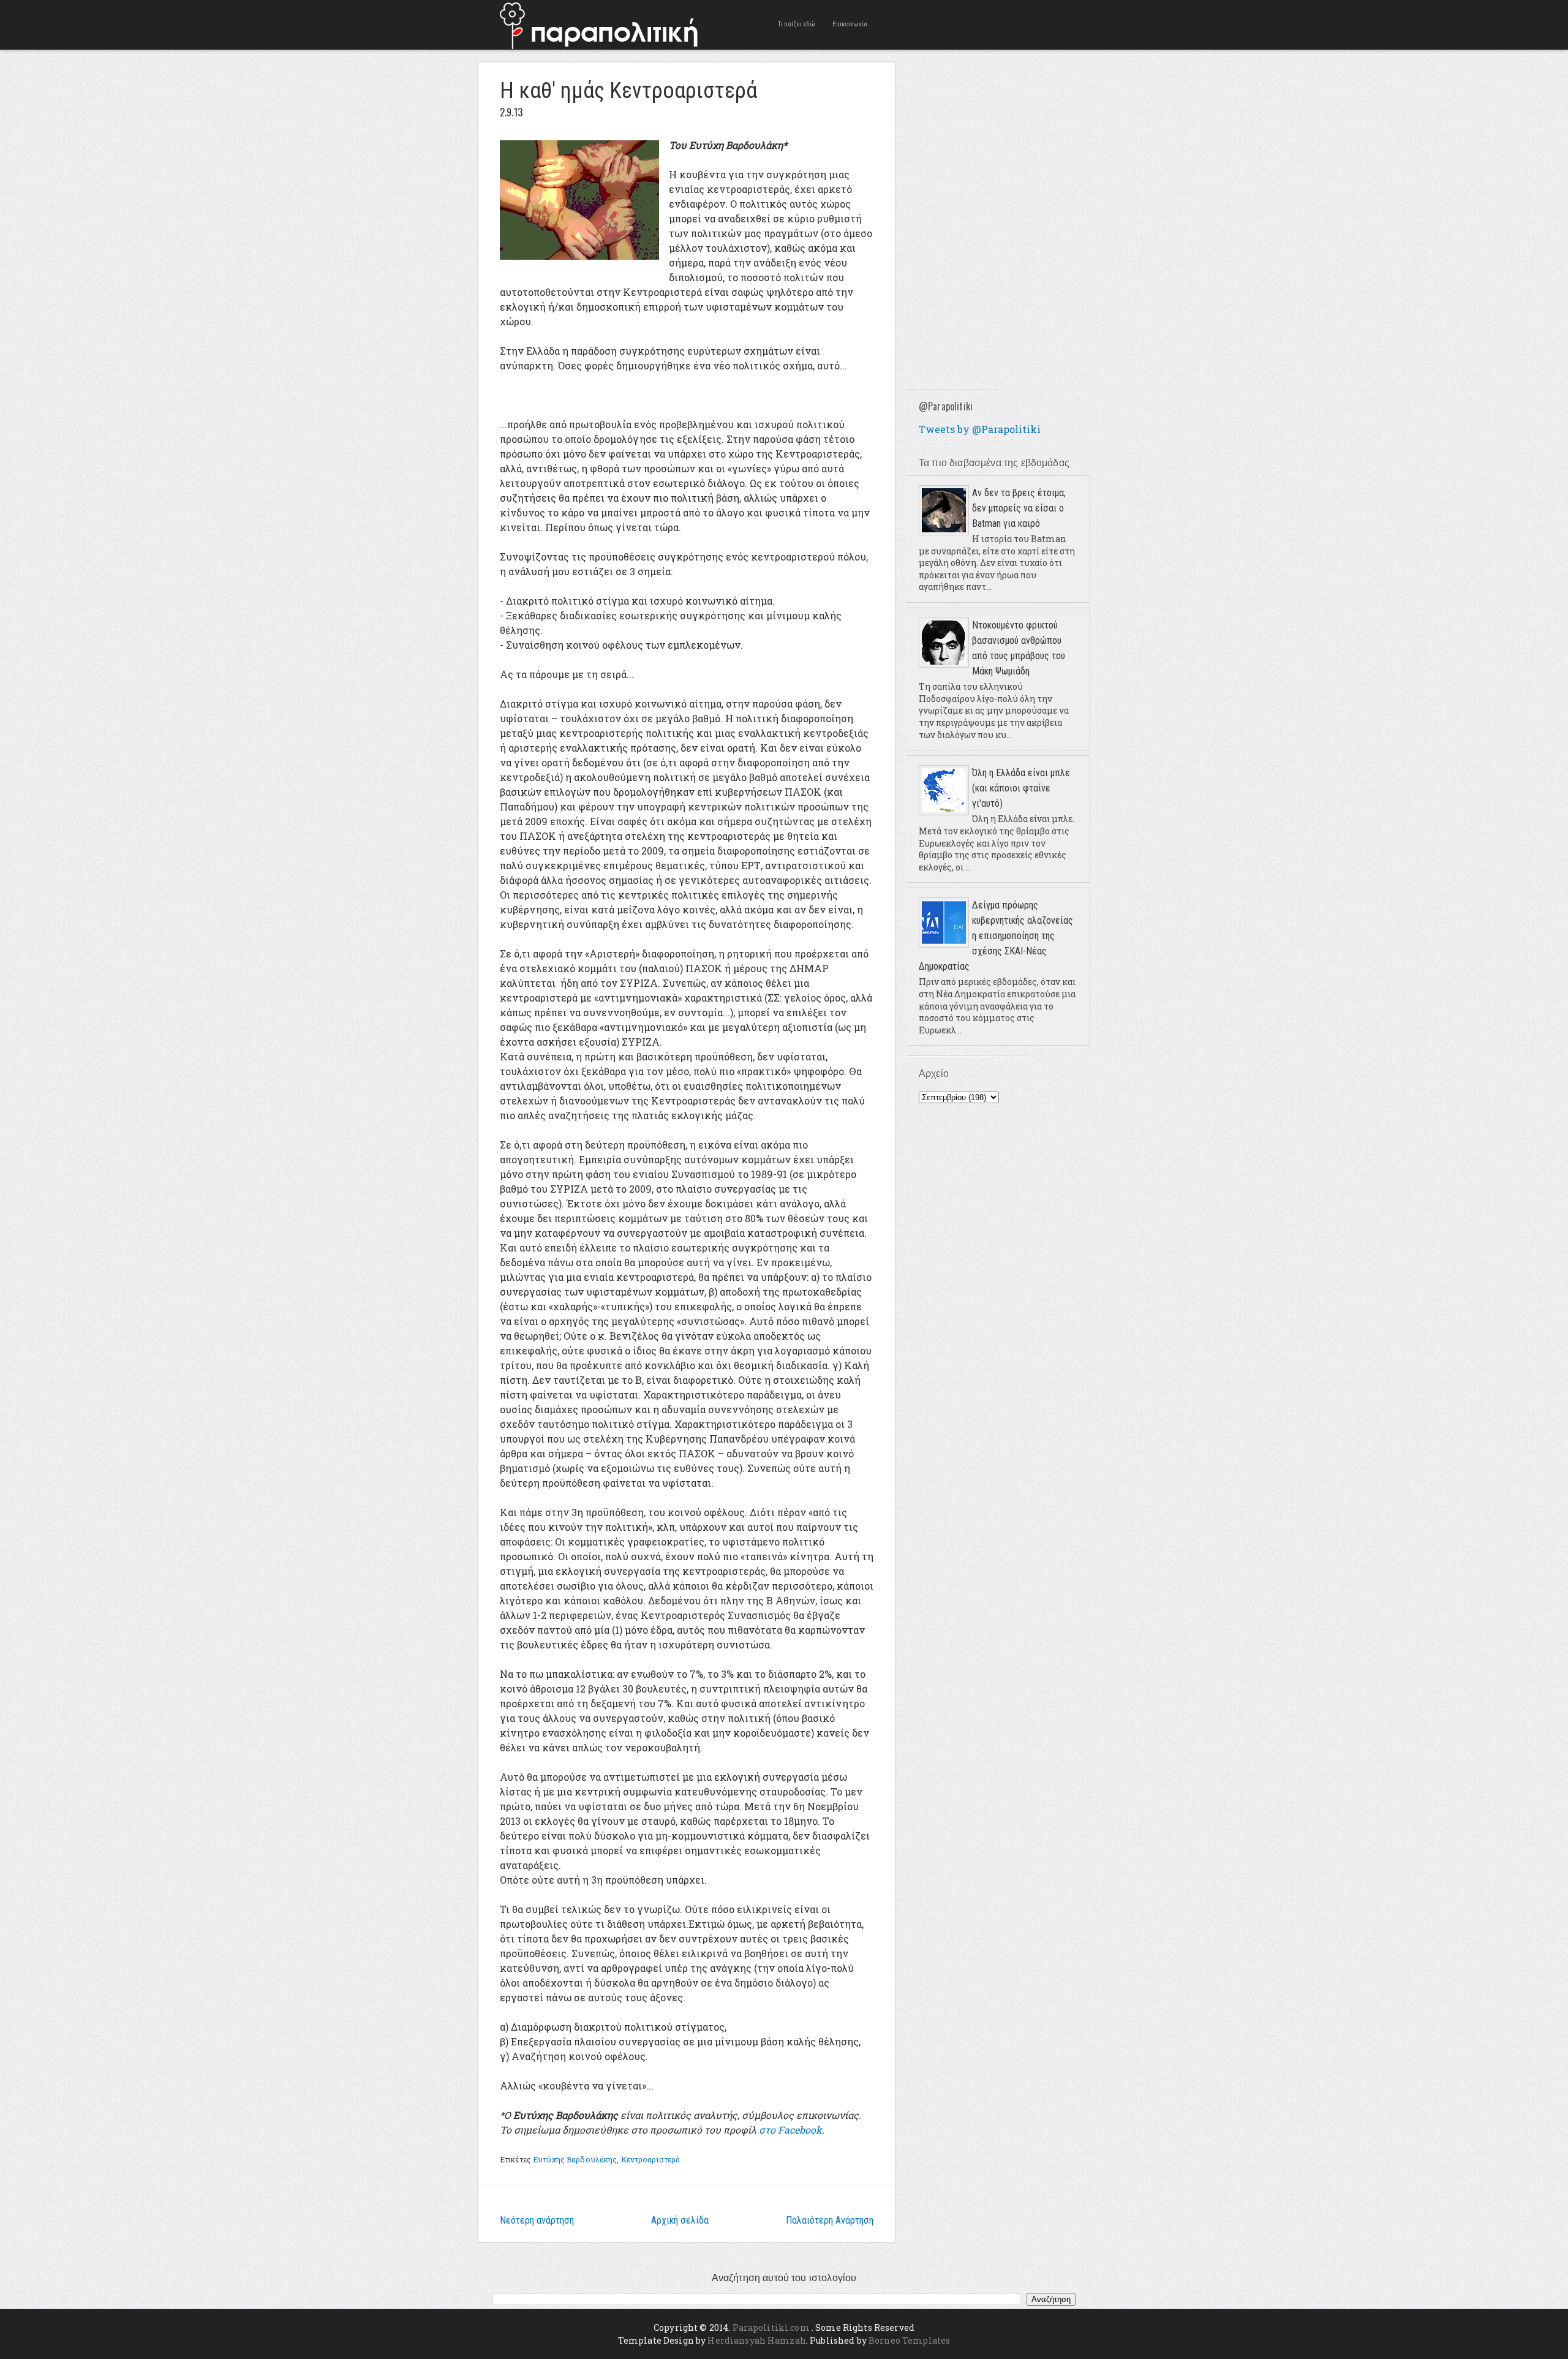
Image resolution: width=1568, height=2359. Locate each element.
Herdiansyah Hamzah (757, 2340)
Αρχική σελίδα (680, 2220)
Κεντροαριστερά (651, 2159)
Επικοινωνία (850, 24)
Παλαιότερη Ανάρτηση (830, 2220)
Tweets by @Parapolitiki (980, 429)
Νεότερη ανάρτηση (537, 2220)
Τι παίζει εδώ (797, 24)
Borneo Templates (909, 2340)
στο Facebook (790, 2130)
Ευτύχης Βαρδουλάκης (575, 2159)
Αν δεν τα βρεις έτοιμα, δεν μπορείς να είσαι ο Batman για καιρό (1019, 508)
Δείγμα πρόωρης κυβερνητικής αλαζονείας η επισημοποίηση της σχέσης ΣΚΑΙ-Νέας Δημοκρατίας (996, 936)
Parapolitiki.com (771, 2327)
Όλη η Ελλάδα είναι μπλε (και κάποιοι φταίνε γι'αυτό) (1021, 788)
